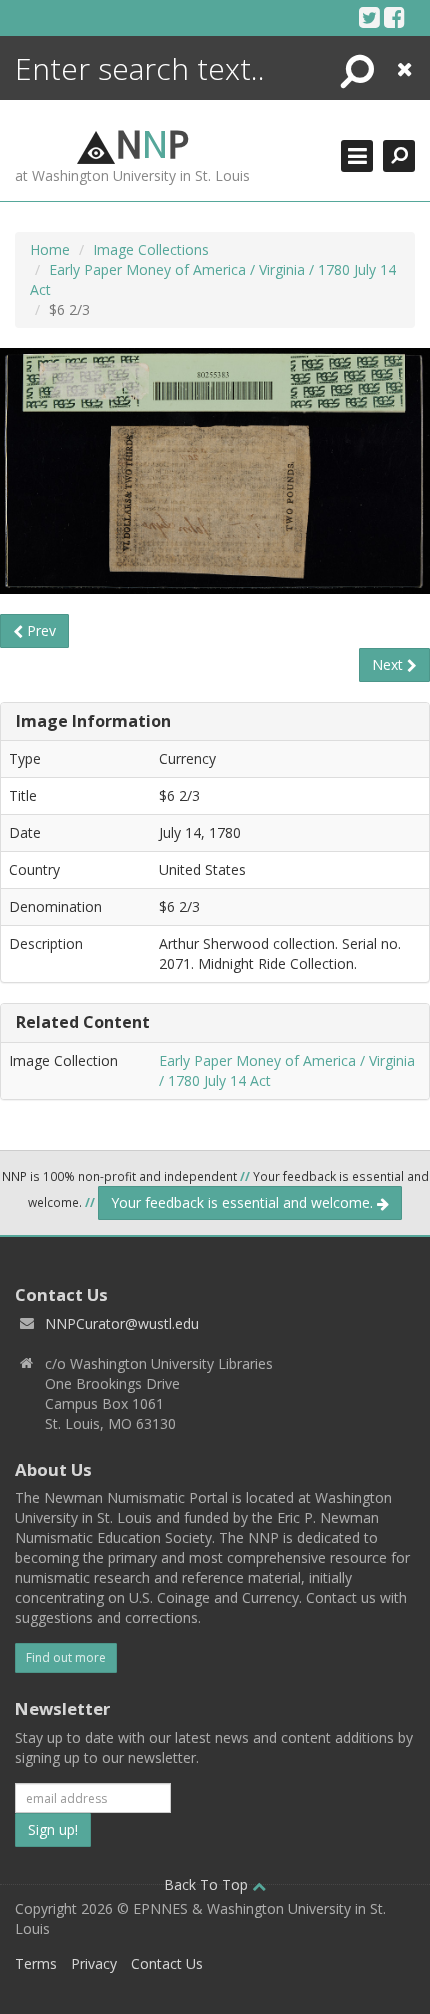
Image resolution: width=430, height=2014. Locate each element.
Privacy (94, 1963)
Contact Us (167, 1963)
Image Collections (151, 249)
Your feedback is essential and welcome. (244, 1202)
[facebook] (394, 17)
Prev (39, 630)
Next (389, 664)
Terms (36, 1963)
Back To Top (208, 1884)
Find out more (66, 1657)
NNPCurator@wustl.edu (122, 1323)
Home (50, 249)
